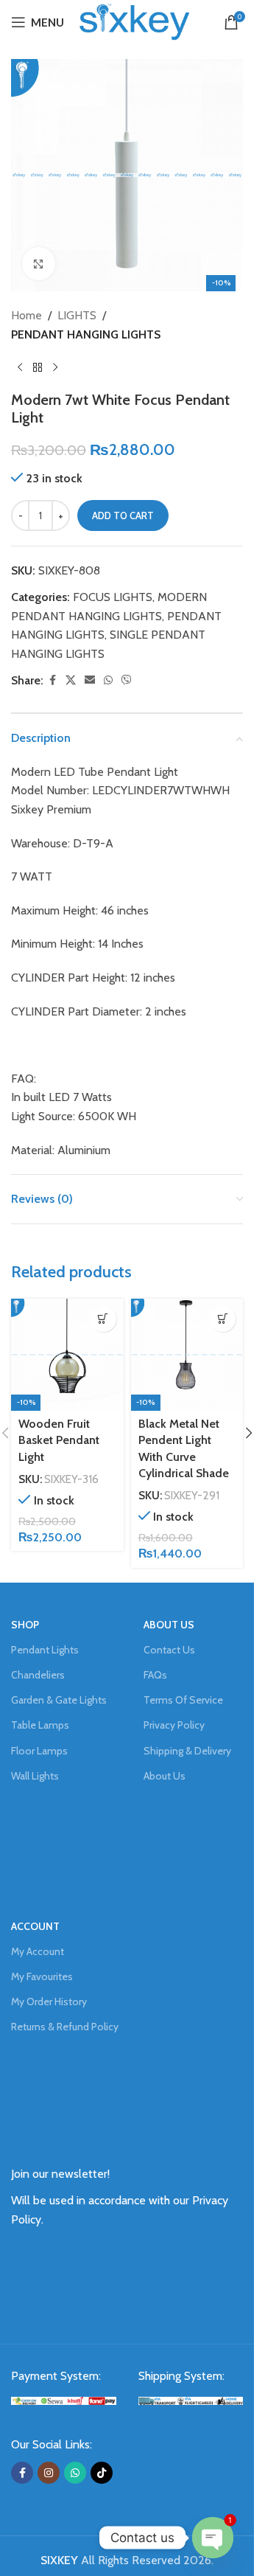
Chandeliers (38, 1675)
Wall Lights (35, 1776)
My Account (38, 1951)
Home (26, 315)
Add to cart (123, 515)
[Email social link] (90, 680)
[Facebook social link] (52, 680)
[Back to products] (38, 367)
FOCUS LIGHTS (113, 597)
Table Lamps (40, 1725)
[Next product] (55, 367)
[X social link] (71, 680)
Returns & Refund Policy (65, 2027)
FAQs (155, 1675)
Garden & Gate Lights (59, 1700)
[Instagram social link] (49, 2473)
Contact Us (169, 1650)
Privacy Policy (174, 1725)
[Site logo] (135, 21)
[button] (103, 1319)
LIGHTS (77, 315)
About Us (165, 1776)
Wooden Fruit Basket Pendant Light (59, 1440)
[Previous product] (20, 367)
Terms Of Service (183, 1700)
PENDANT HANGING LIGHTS (86, 334)
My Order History (49, 2002)
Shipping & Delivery (187, 1751)
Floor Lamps (39, 1751)
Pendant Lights (45, 1650)
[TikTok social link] (102, 2473)
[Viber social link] (127, 680)
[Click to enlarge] (39, 264)
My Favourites (42, 1976)
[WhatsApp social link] (108, 680)
